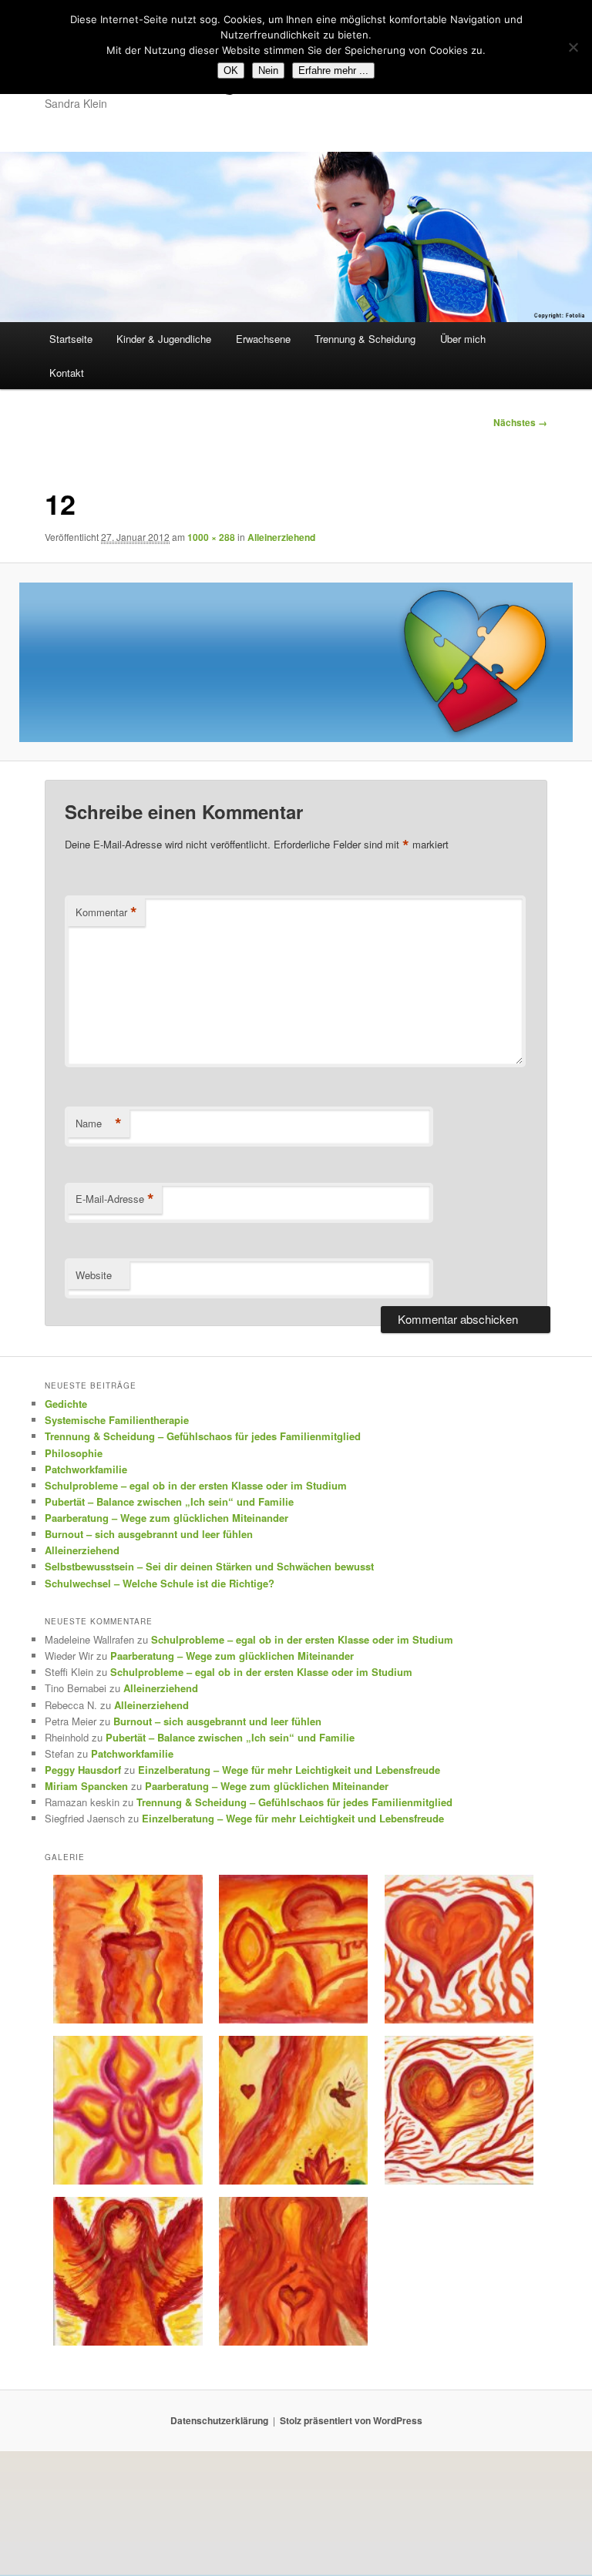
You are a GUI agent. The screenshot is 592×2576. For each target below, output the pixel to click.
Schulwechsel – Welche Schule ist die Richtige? (160, 1583)
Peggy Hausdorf (83, 1770)
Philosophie (74, 1453)
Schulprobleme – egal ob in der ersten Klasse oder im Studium (196, 1485)
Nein (268, 71)
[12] (296, 662)
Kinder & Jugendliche (164, 339)
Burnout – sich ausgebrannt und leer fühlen (149, 1534)
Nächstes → (520, 422)
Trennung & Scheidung (365, 339)
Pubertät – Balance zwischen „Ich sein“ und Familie (169, 1501)
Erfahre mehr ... (333, 71)
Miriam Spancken (86, 1786)
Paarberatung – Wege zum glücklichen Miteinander (166, 1518)
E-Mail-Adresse (115, 1199)
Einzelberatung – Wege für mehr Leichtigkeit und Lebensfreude (289, 1770)
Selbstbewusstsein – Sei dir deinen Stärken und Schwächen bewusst (209, 1566)
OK (231, 71)
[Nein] (573, 47)
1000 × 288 (211, 537)
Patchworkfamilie (86, 1469)
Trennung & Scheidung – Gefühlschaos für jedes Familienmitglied (203, 1436)
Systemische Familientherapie (117, 1420)
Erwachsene (263, 339)
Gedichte (66, 1404)
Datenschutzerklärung (219, 2420)
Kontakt (67, 373)
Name (99, 1123)
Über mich (463, 339)
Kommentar (106, 912)
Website (94, 1275)
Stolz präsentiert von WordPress (351, 2420)
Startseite (71, 339)
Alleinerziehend (281, 537)
